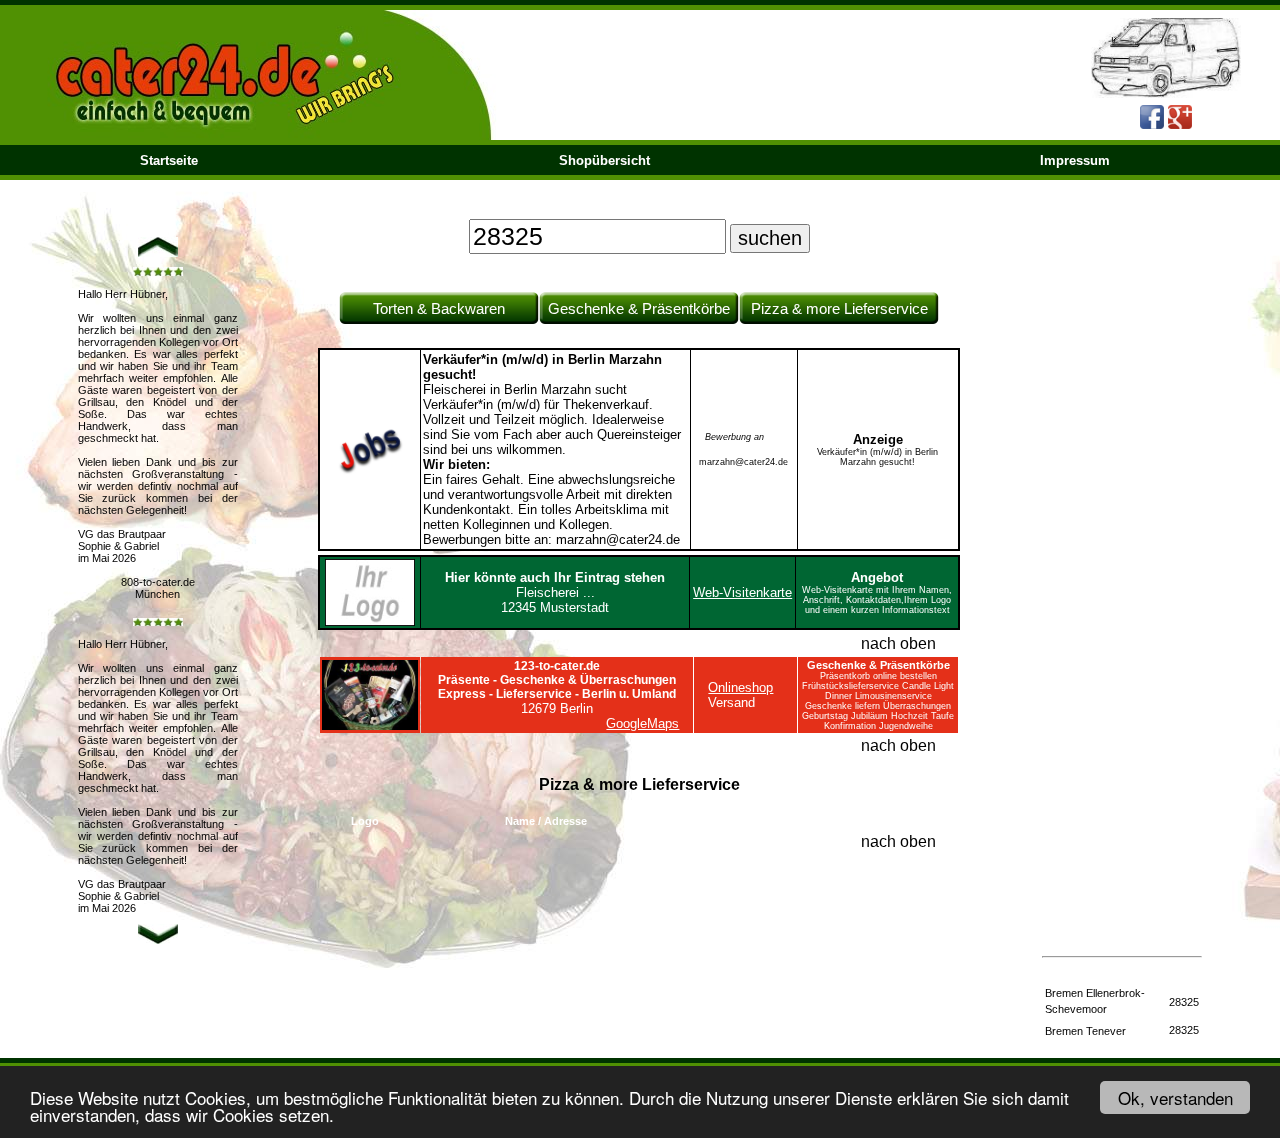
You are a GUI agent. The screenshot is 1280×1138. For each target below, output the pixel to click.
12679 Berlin (557, 687)
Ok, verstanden (1175, 1097)
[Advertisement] (1122, 612)
